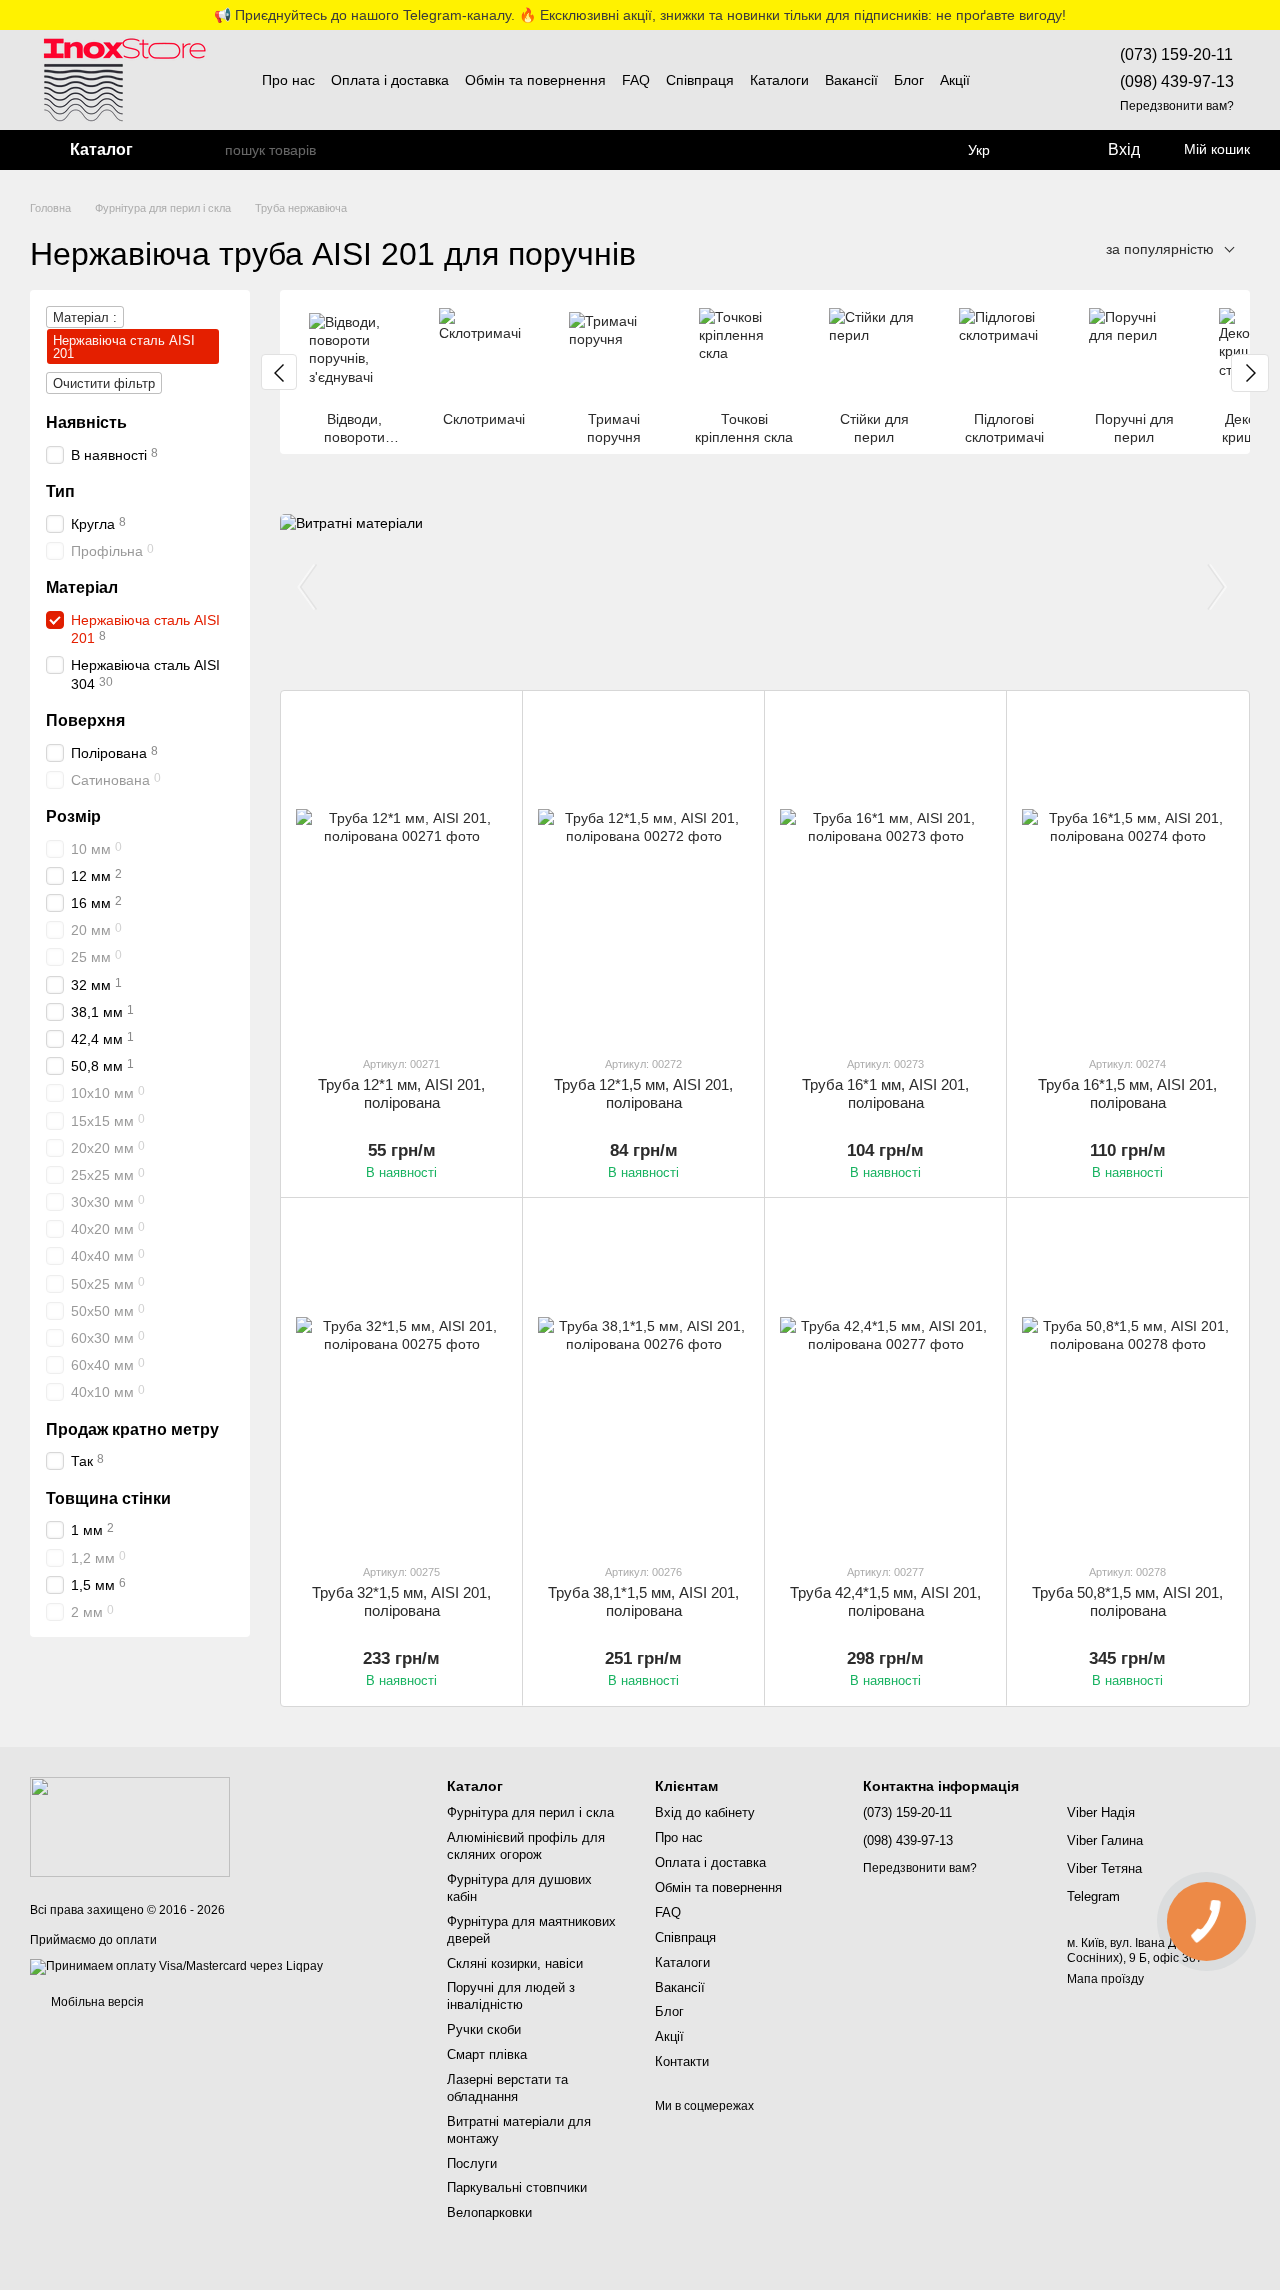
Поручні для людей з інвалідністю (511, 1996)
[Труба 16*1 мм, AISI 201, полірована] (885, 872)
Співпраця (700, 80)
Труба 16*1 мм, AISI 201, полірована (885, 1093)
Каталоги (779, 80)
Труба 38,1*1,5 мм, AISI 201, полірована (643, 1601)
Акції (955, 80)
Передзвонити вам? (1177, 106)
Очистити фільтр (104, 383)
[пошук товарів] (209, 150)
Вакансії (851, 80)
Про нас (288, 80)
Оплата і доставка (390, 80)
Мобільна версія (96, 2002)
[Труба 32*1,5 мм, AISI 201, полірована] (401, 1379)
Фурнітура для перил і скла (530, 1812)
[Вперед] (1250, 373)
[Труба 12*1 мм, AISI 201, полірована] (401, 872)
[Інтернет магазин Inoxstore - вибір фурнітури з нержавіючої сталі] (130, 1826)
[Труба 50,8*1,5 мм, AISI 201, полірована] (1127, 1379)
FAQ (636, 80)
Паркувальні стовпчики (517, 2187)
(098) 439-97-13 (1177, 81)
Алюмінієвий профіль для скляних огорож (526, 1846)
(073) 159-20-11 (1176, 54)
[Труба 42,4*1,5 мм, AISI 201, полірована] (885, 1379)
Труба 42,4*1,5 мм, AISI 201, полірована (885, 1601)
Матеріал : (85, 317)
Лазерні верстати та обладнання (507, 2088)
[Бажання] (1044, 150)
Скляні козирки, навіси (515, 1963)
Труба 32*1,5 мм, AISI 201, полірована (401, 1601)
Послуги (472, 2163)
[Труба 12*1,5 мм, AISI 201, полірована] (643, 872)
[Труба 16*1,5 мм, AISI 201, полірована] (1127, 872)
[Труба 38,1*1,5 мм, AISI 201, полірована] (643, 1379)
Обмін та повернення (535, 80)
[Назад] (279, 372)
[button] (1264, 15)
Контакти (682, 2061)
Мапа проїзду (1105, 1979)
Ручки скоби (484, 2029)
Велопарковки (489, 2212)
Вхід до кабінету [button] (705, 1812)
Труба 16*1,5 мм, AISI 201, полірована (1127, 1093)
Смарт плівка (487, 2054)
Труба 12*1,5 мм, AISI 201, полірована (643, 1093)
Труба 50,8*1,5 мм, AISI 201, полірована (1127, 1601)
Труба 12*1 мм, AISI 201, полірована (401, 1093)
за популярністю (1160, 249)
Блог (909, 80)
